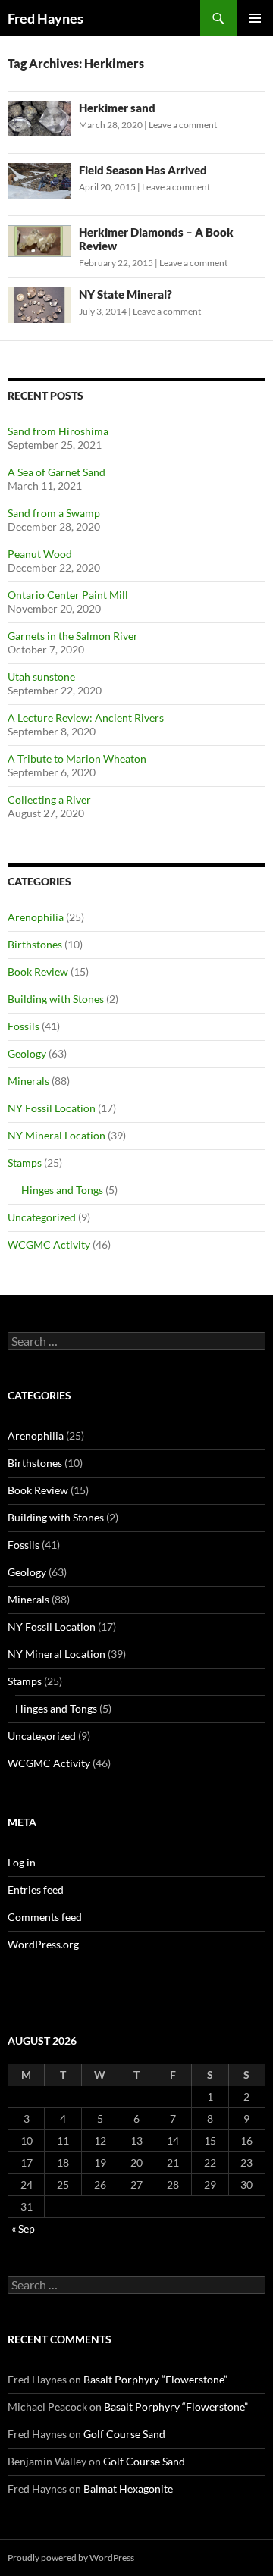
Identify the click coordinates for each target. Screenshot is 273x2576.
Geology (27, 1053)
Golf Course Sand (124, 2434)
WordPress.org (43, 1944)
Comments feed (45, 1917)
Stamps (25, 1163)
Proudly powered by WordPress (71, 2557)
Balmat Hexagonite (128, 2488)
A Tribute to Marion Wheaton (77, 758)
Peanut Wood (40, 554)
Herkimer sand (117, 108)
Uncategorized (42, 1217)
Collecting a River (49, 799)
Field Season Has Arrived (143, 170)
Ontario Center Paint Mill (68, 595)
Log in (22, 1862)
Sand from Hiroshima (58, 431)
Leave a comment (183, 125)
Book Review (38, 971)
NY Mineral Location (56, 1135)
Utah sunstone (41, 677)
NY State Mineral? (126, 294)
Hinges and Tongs (62, 1190)
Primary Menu (255, 18)
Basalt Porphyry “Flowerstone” (155, 2379)
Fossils (24, 1026)
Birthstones (35, 944)
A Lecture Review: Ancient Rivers (86, 718)
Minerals (28, 1081)
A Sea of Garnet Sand (56, 472)
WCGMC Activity (49, 1244)
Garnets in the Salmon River (73, 636)
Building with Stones (56, 999)
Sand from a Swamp (54, 513)
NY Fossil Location (52, 1108)
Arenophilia (36, 917)
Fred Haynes (45, 18)
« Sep (23, 2228)
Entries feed (36, 1890)
